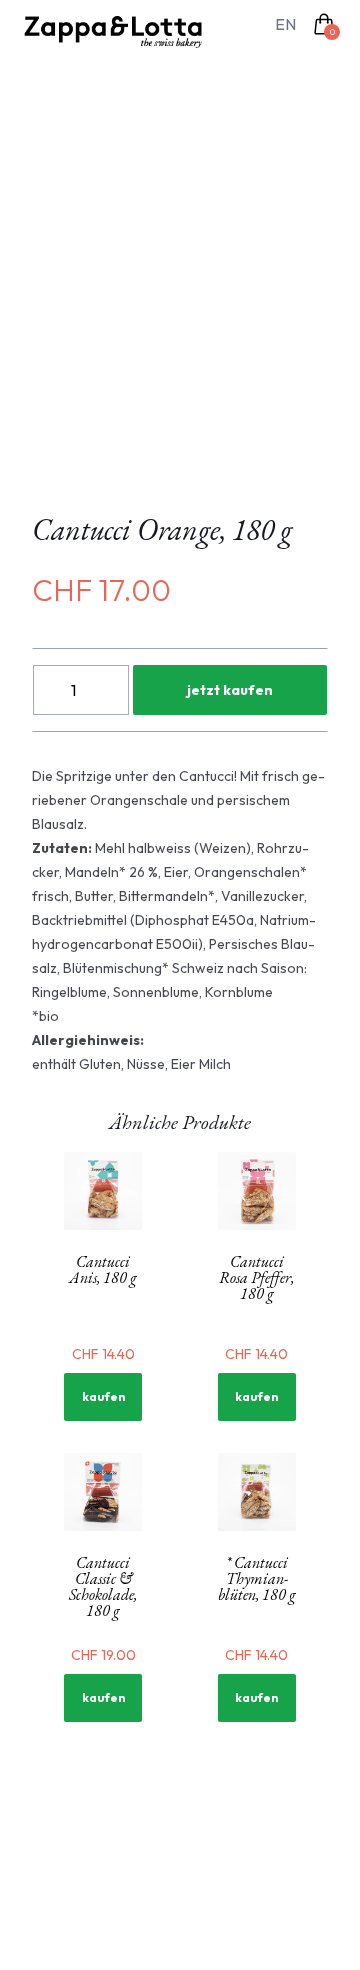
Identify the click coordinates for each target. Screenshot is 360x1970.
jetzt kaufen (230, 690)
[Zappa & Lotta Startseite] (119, 32)
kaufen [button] (103, 1396)
